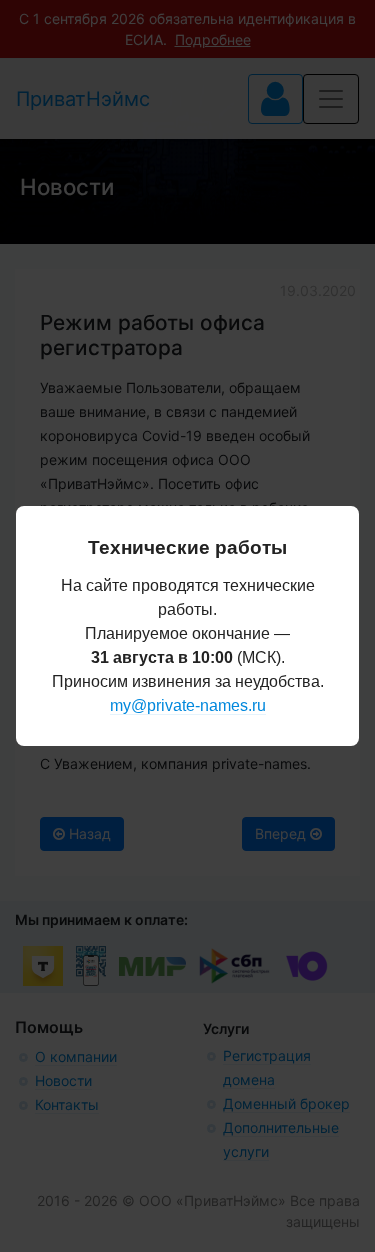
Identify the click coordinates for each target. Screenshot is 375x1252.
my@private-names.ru (188, 705)
